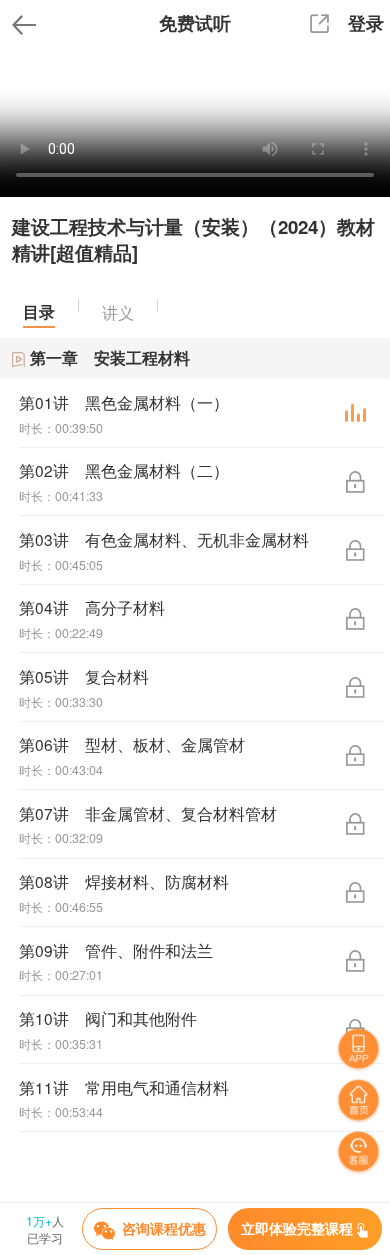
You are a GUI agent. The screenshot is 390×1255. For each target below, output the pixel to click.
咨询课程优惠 (164, 1228)
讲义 (118, 312)
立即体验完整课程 (297, 1228)
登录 (366, 22)
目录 (39, 311)
